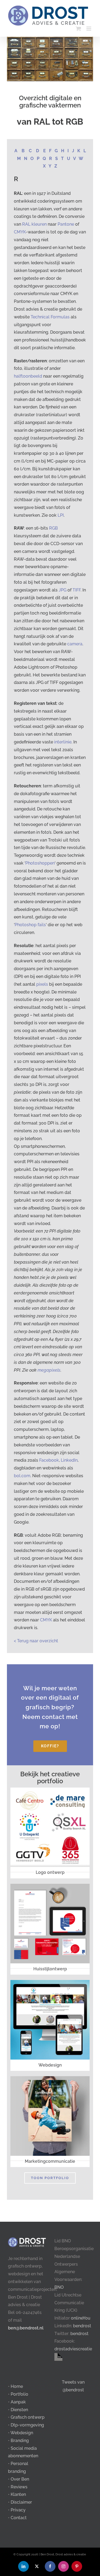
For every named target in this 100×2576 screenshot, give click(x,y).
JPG (63, 590)
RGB (53, 528)
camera (75, 644)
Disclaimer (21, 2502)
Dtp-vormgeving (27, 2425)
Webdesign (22, 2433)
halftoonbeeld (28, 376)
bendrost (82, 2326)
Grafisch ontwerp (28, 2417)
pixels (42, 984)
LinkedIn (69, 1460)
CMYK (20, 232)
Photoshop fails (30, 925)
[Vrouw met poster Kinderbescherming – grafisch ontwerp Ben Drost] (50, 2078)
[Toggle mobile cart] (78, 29)
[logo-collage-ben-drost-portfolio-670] (50, 1790)
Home (17, 2386)
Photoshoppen (40, 863)
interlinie (63, 742)
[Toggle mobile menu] (89, 29)
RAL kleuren (34, 224)
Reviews (19, 2487)
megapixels (49, 1370)
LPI (61, 515)
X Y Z (50, 166)
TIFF (77, 590)
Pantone (66, 224)
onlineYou (81, 2318)
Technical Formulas (50, 317)
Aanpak (18, 2402)
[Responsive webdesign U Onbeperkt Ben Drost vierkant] (50, 1982)
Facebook (49, 1460)
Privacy (18, 2510)
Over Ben (20, 2479)
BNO (59, 2287)
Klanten (18, 2494)
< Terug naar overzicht (36, 1641)
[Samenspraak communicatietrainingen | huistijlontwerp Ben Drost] (50, 1886)
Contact (19, 2518)
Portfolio (19, 2394)
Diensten (19, 2410)
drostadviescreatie (73, 2349)
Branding (20, 2441)
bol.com (22, 1476)
